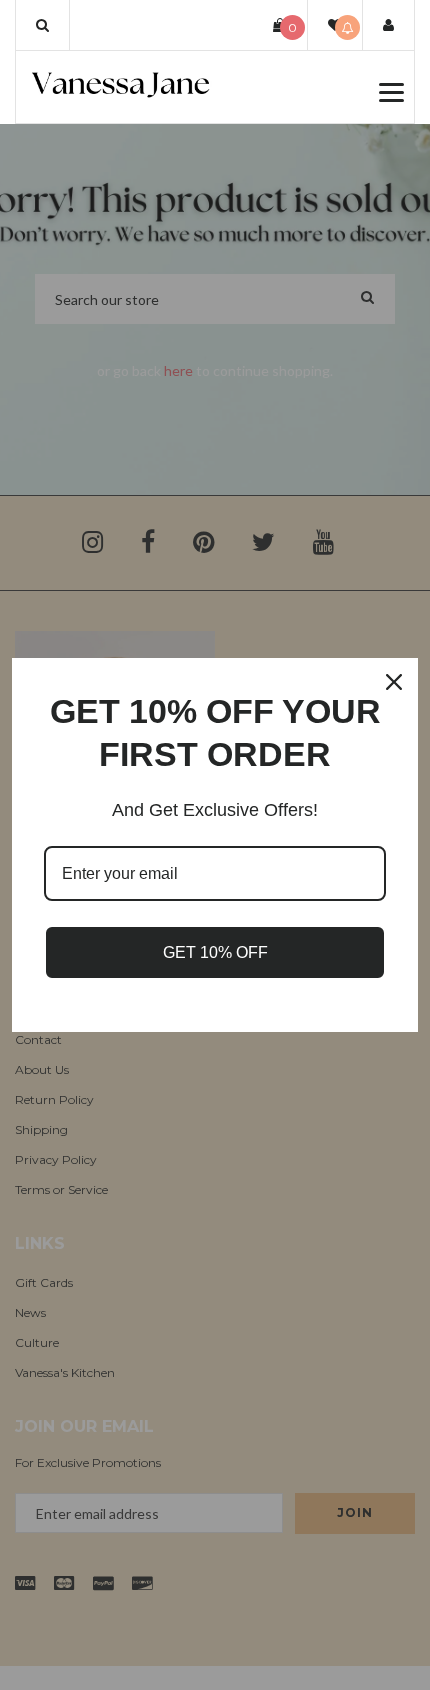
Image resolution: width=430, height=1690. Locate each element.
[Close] (394, 682)
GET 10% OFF (215, 952)
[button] (42, 25)
